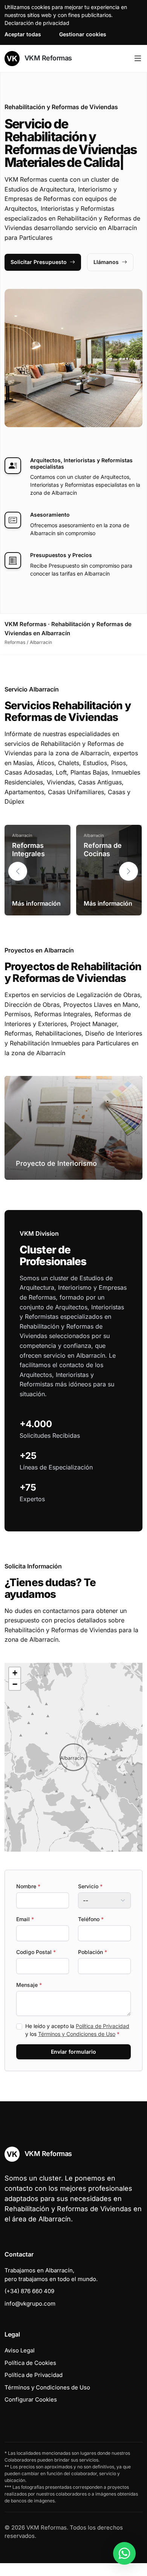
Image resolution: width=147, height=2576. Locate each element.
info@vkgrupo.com (30, 2304)
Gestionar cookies (83, 34)
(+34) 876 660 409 (29, 2291)
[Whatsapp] (124, 2553)
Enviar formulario (73, 2052)
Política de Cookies (30, 2363)
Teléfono (91, 1919)
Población (93, 1952)
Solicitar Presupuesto (39, 262)
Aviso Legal (20, 2350)
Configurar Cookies (31, 2399)
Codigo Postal (36, 1952)
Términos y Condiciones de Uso (77, 2034)
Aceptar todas (23, 34)
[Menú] (138, 59)
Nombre (28, 1886)
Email (25, 1919)
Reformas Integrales (28, 850)
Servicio (90, 1886)
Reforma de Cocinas (103, 850)
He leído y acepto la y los (77, 2030)
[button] (129, 871)
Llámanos (106, 262)
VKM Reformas (47, 58)
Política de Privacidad (103, 2026)
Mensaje (29, 1985)
